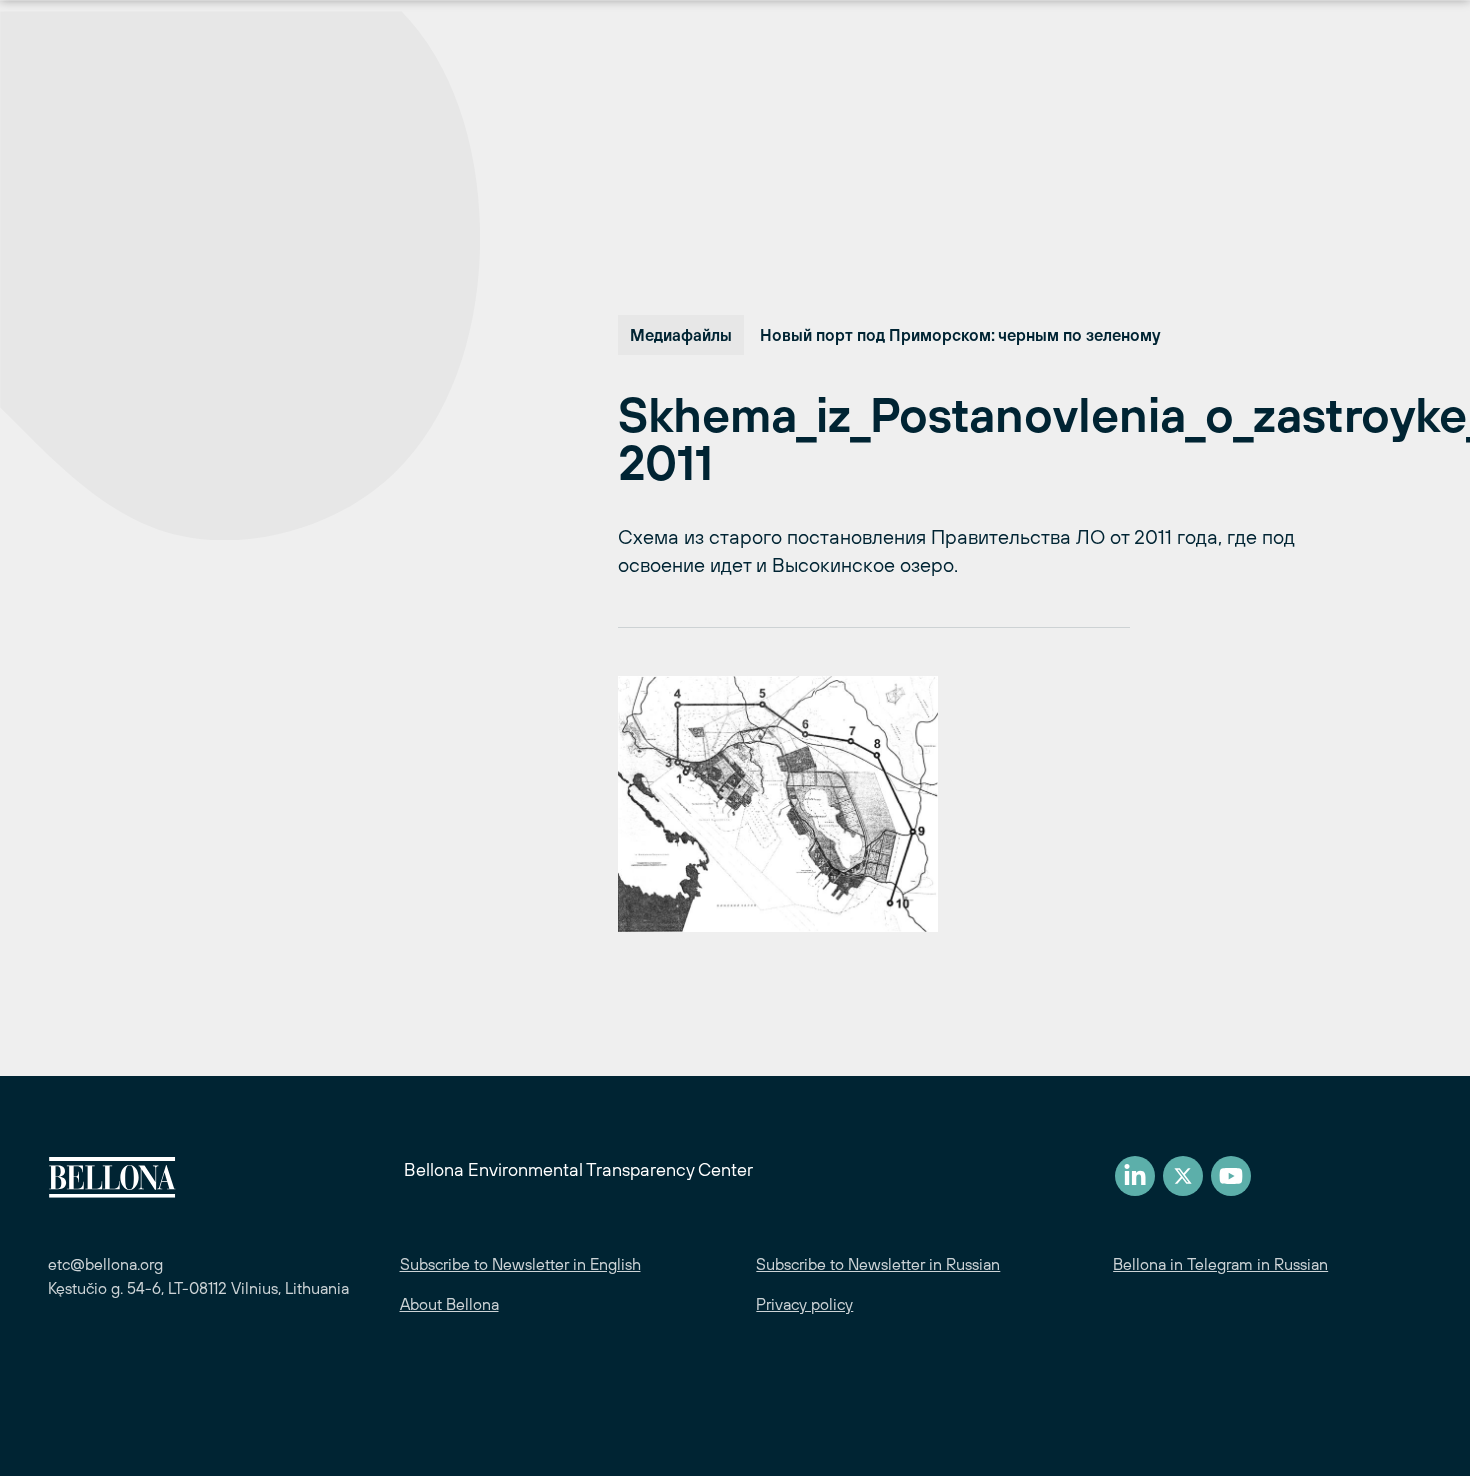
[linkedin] (1135, 1176)
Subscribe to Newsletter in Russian (878, 1264)
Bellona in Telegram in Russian (1220, 1264)
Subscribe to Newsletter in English (520, 1264)
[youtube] (1231, 1176)
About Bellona (449, 1304)
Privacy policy (804, 1304)
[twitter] (1183, 1176)
